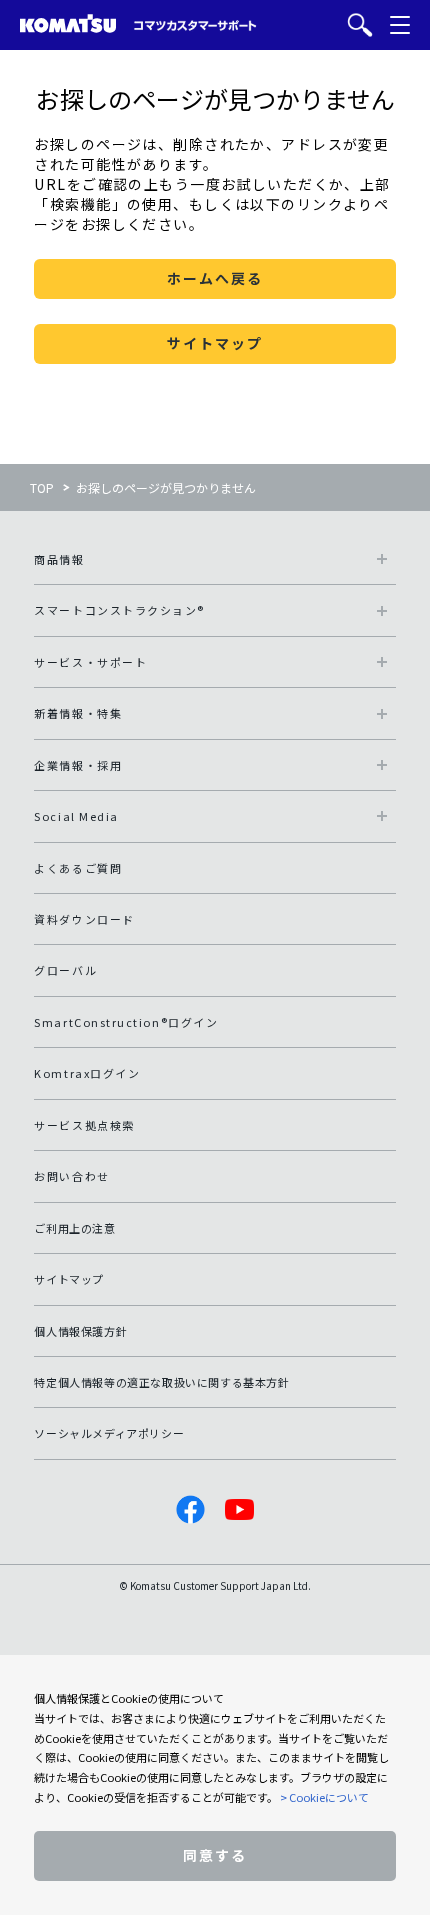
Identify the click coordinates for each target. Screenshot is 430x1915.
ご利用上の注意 (74, 1228)
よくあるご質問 (78, 868)
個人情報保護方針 (80, 1331)
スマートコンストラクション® (119, 610)
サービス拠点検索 (84, 1125)
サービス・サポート (90, 662)
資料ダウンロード (84, 919)
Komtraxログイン (87, 1073)
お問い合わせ (71, 1176)
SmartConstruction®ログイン (126, 1022)
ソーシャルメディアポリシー (109, 1433)
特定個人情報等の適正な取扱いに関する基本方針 (161, 1382)
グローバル (65, 970)
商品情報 (59, 559)
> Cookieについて (324, 1797)
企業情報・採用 (78, 765)
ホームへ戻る (215, 278)
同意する (215, 1855)
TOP (42, 487)
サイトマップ (215, 343)
